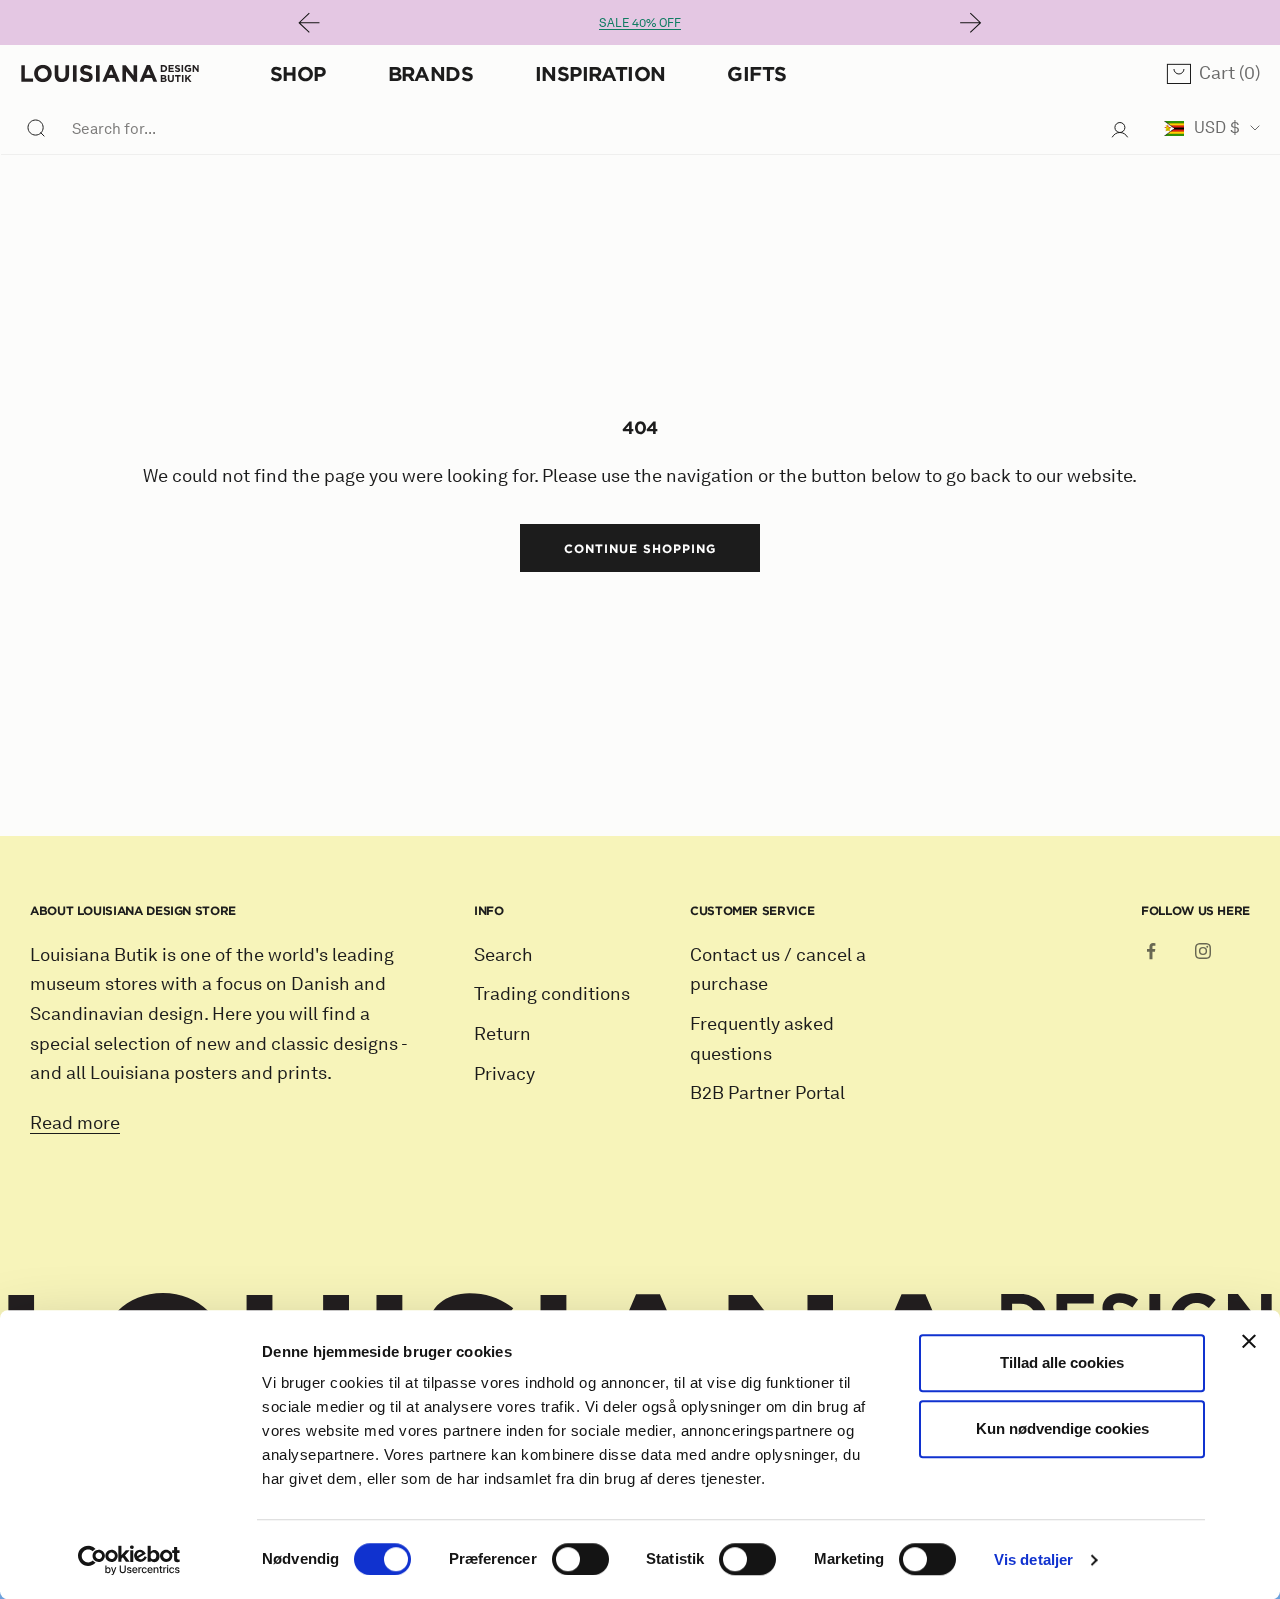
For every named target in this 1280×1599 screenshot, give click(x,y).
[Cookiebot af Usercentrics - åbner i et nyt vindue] (129, 1560)
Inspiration (600, 73)
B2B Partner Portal (767, 1093)
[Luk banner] (1249, 1341)
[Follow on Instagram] (1203, 951)
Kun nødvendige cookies (1062, 1428)
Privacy (504, 1074)
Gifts (756, 73)
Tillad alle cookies (1062, 1362)
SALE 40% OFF (640, 22)
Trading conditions (552, 994)
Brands (430, 73)
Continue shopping (639, 548)
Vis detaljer (1033, 1559)
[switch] (580, 1559)
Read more (75, 1123)
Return (502, 1034)
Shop (298, 73)
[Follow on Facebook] (1151, 951)
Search (503, 955)
